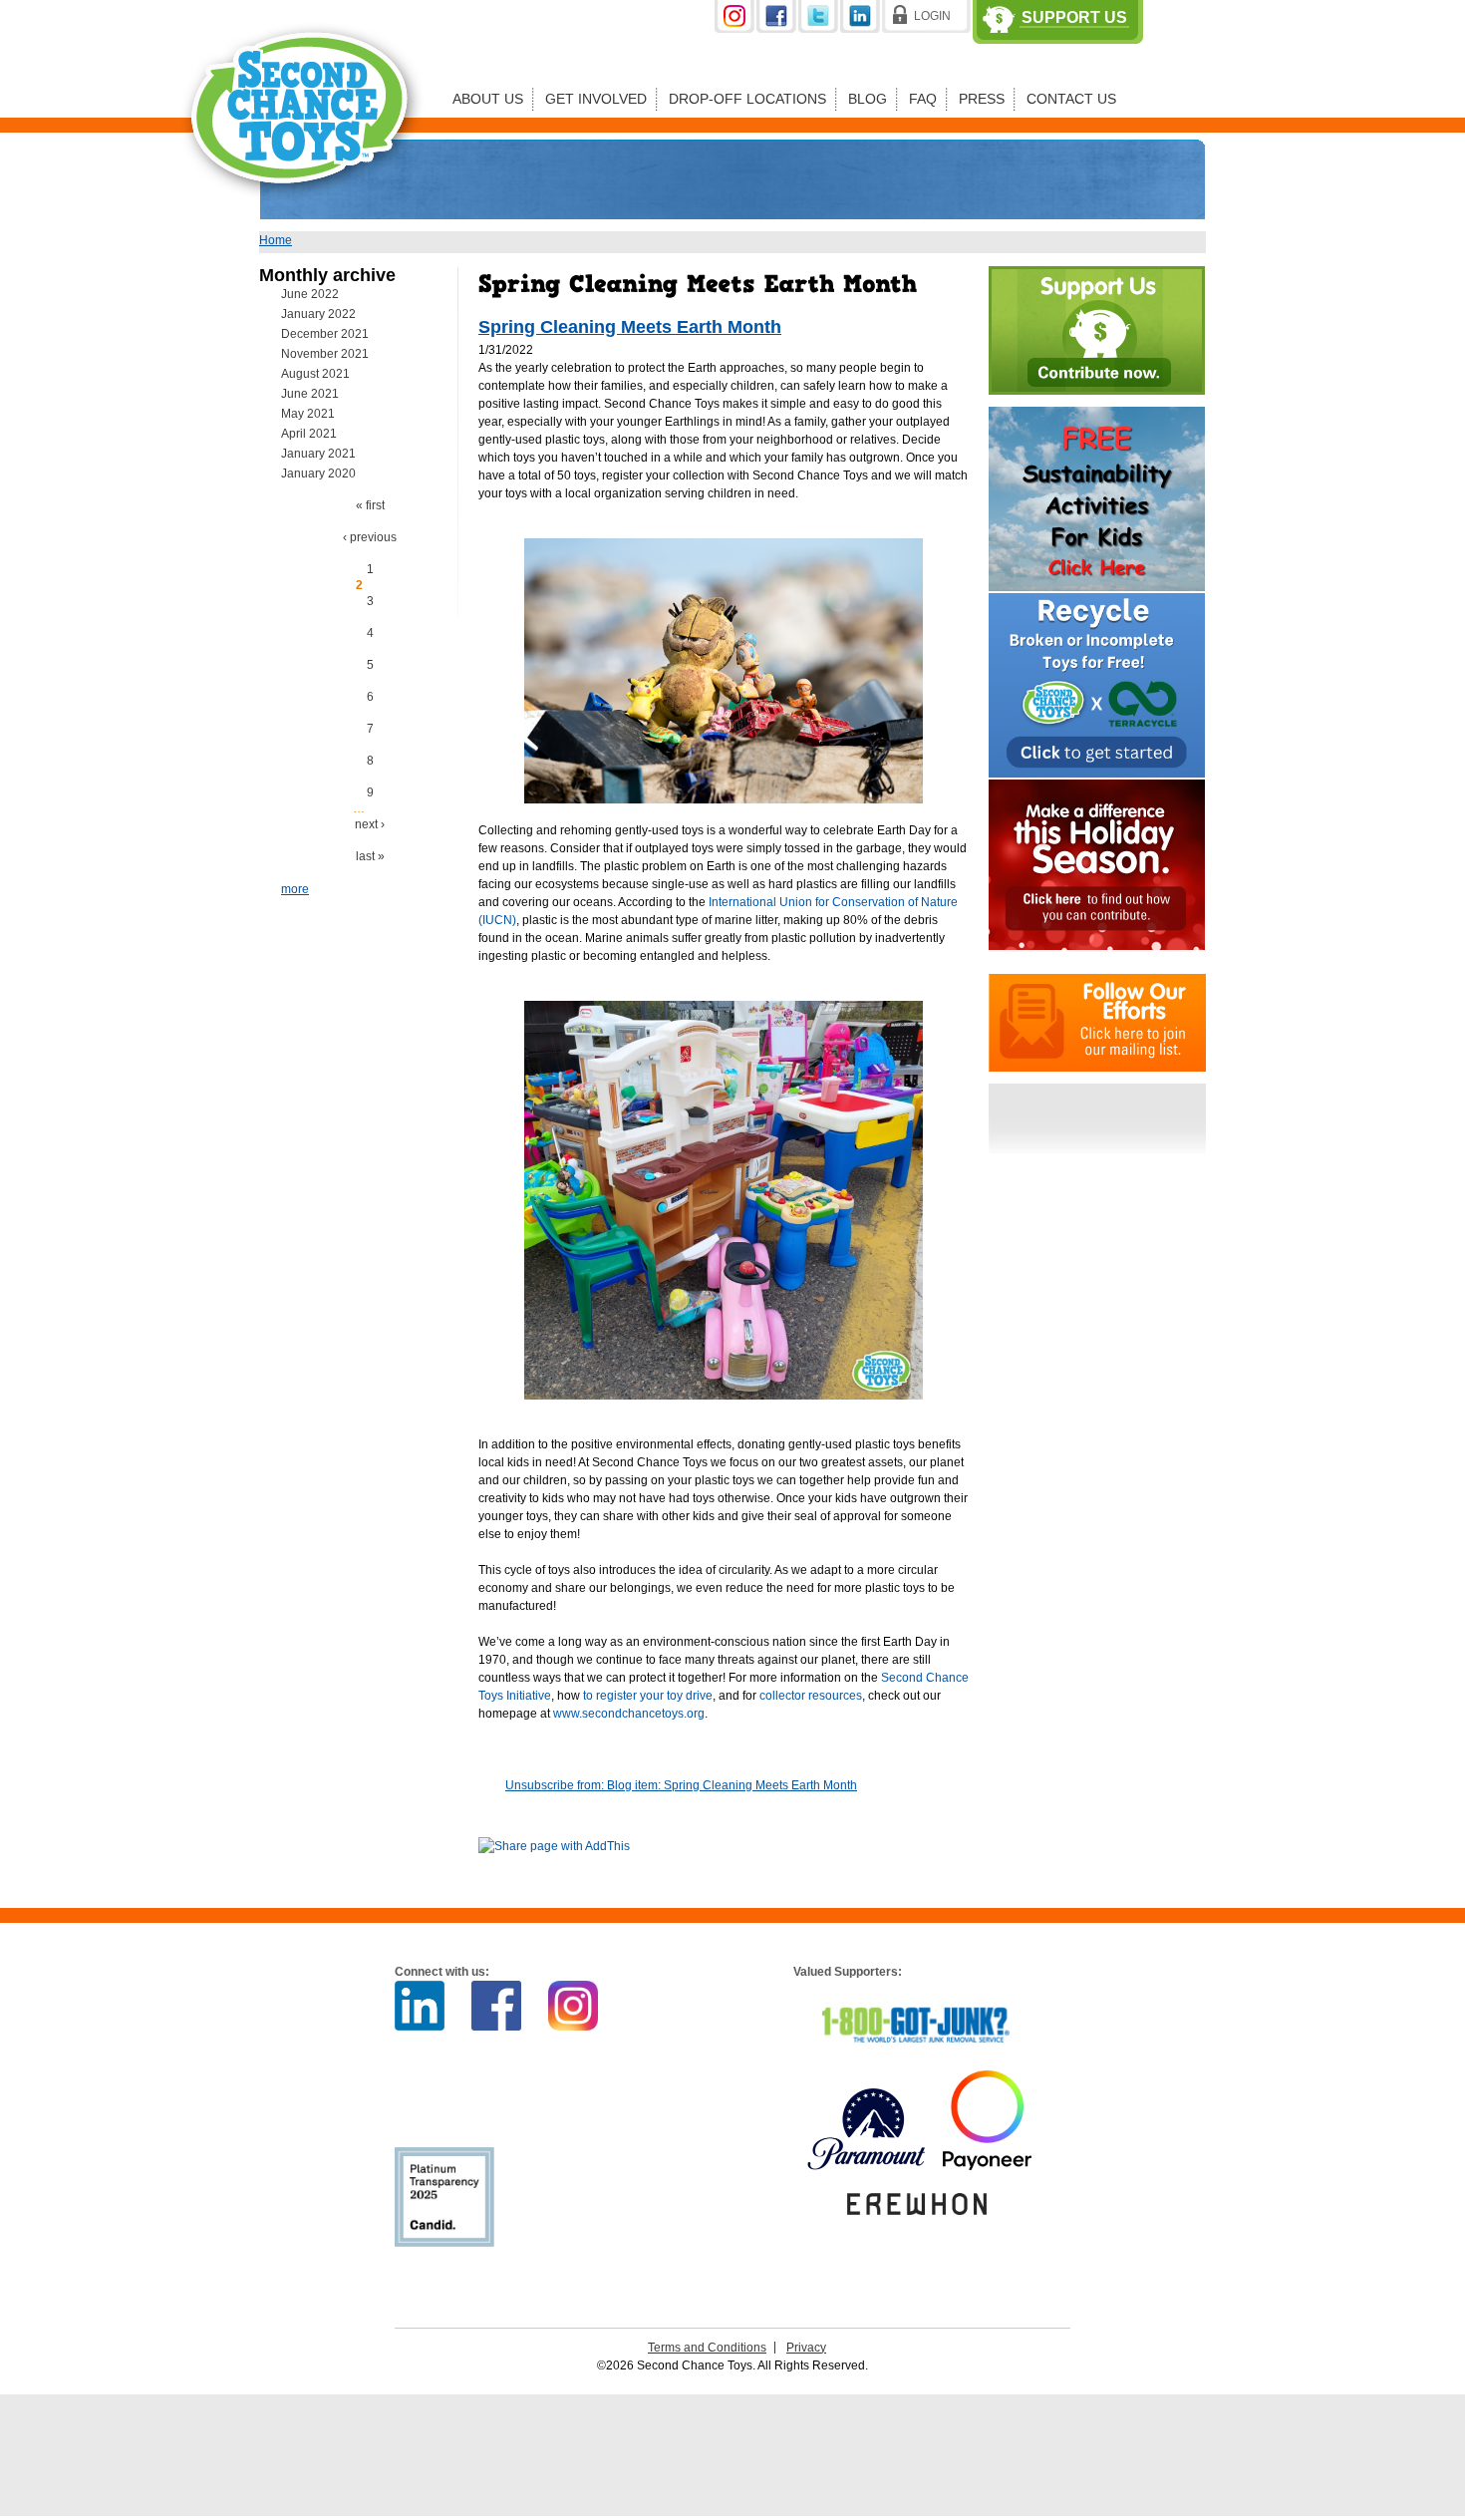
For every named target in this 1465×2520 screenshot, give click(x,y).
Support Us (1074, 18)
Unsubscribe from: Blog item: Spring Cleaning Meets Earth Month (681, 1785)
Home (276, 240)
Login (932, 16)
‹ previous (370, 537)
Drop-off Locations (747, 99)
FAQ (923, 99)
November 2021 (325, 354)
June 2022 (310, 294)
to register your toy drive (648, 1696)
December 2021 (325, 334)
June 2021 (310, 394)
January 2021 (318, 454)
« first (370, 505)
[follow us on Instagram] (735, 29)
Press (982, 99)
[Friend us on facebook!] (777, 29)
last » (370, 856)
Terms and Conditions (707, 2348)
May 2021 (308, 414)
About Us (488, 99)
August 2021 (315, 374)
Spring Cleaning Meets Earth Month (630, 327)
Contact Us (1071, 99)
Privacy (806, 2348)
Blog (868, 99)
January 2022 (318, 314)
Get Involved (596, 99)
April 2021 (309, 434)
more (295, 889)
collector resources (809, 1696)
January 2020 (318, 473)
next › (370, 824)
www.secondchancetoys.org (629, 1714)
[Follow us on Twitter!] (819, 29)
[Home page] (303, 213)
